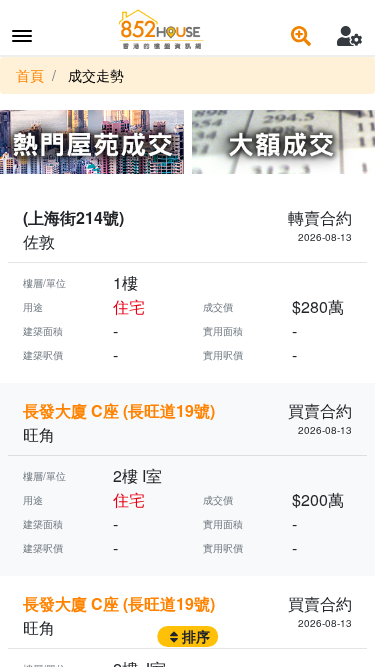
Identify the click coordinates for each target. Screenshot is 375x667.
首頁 (30, 75)
